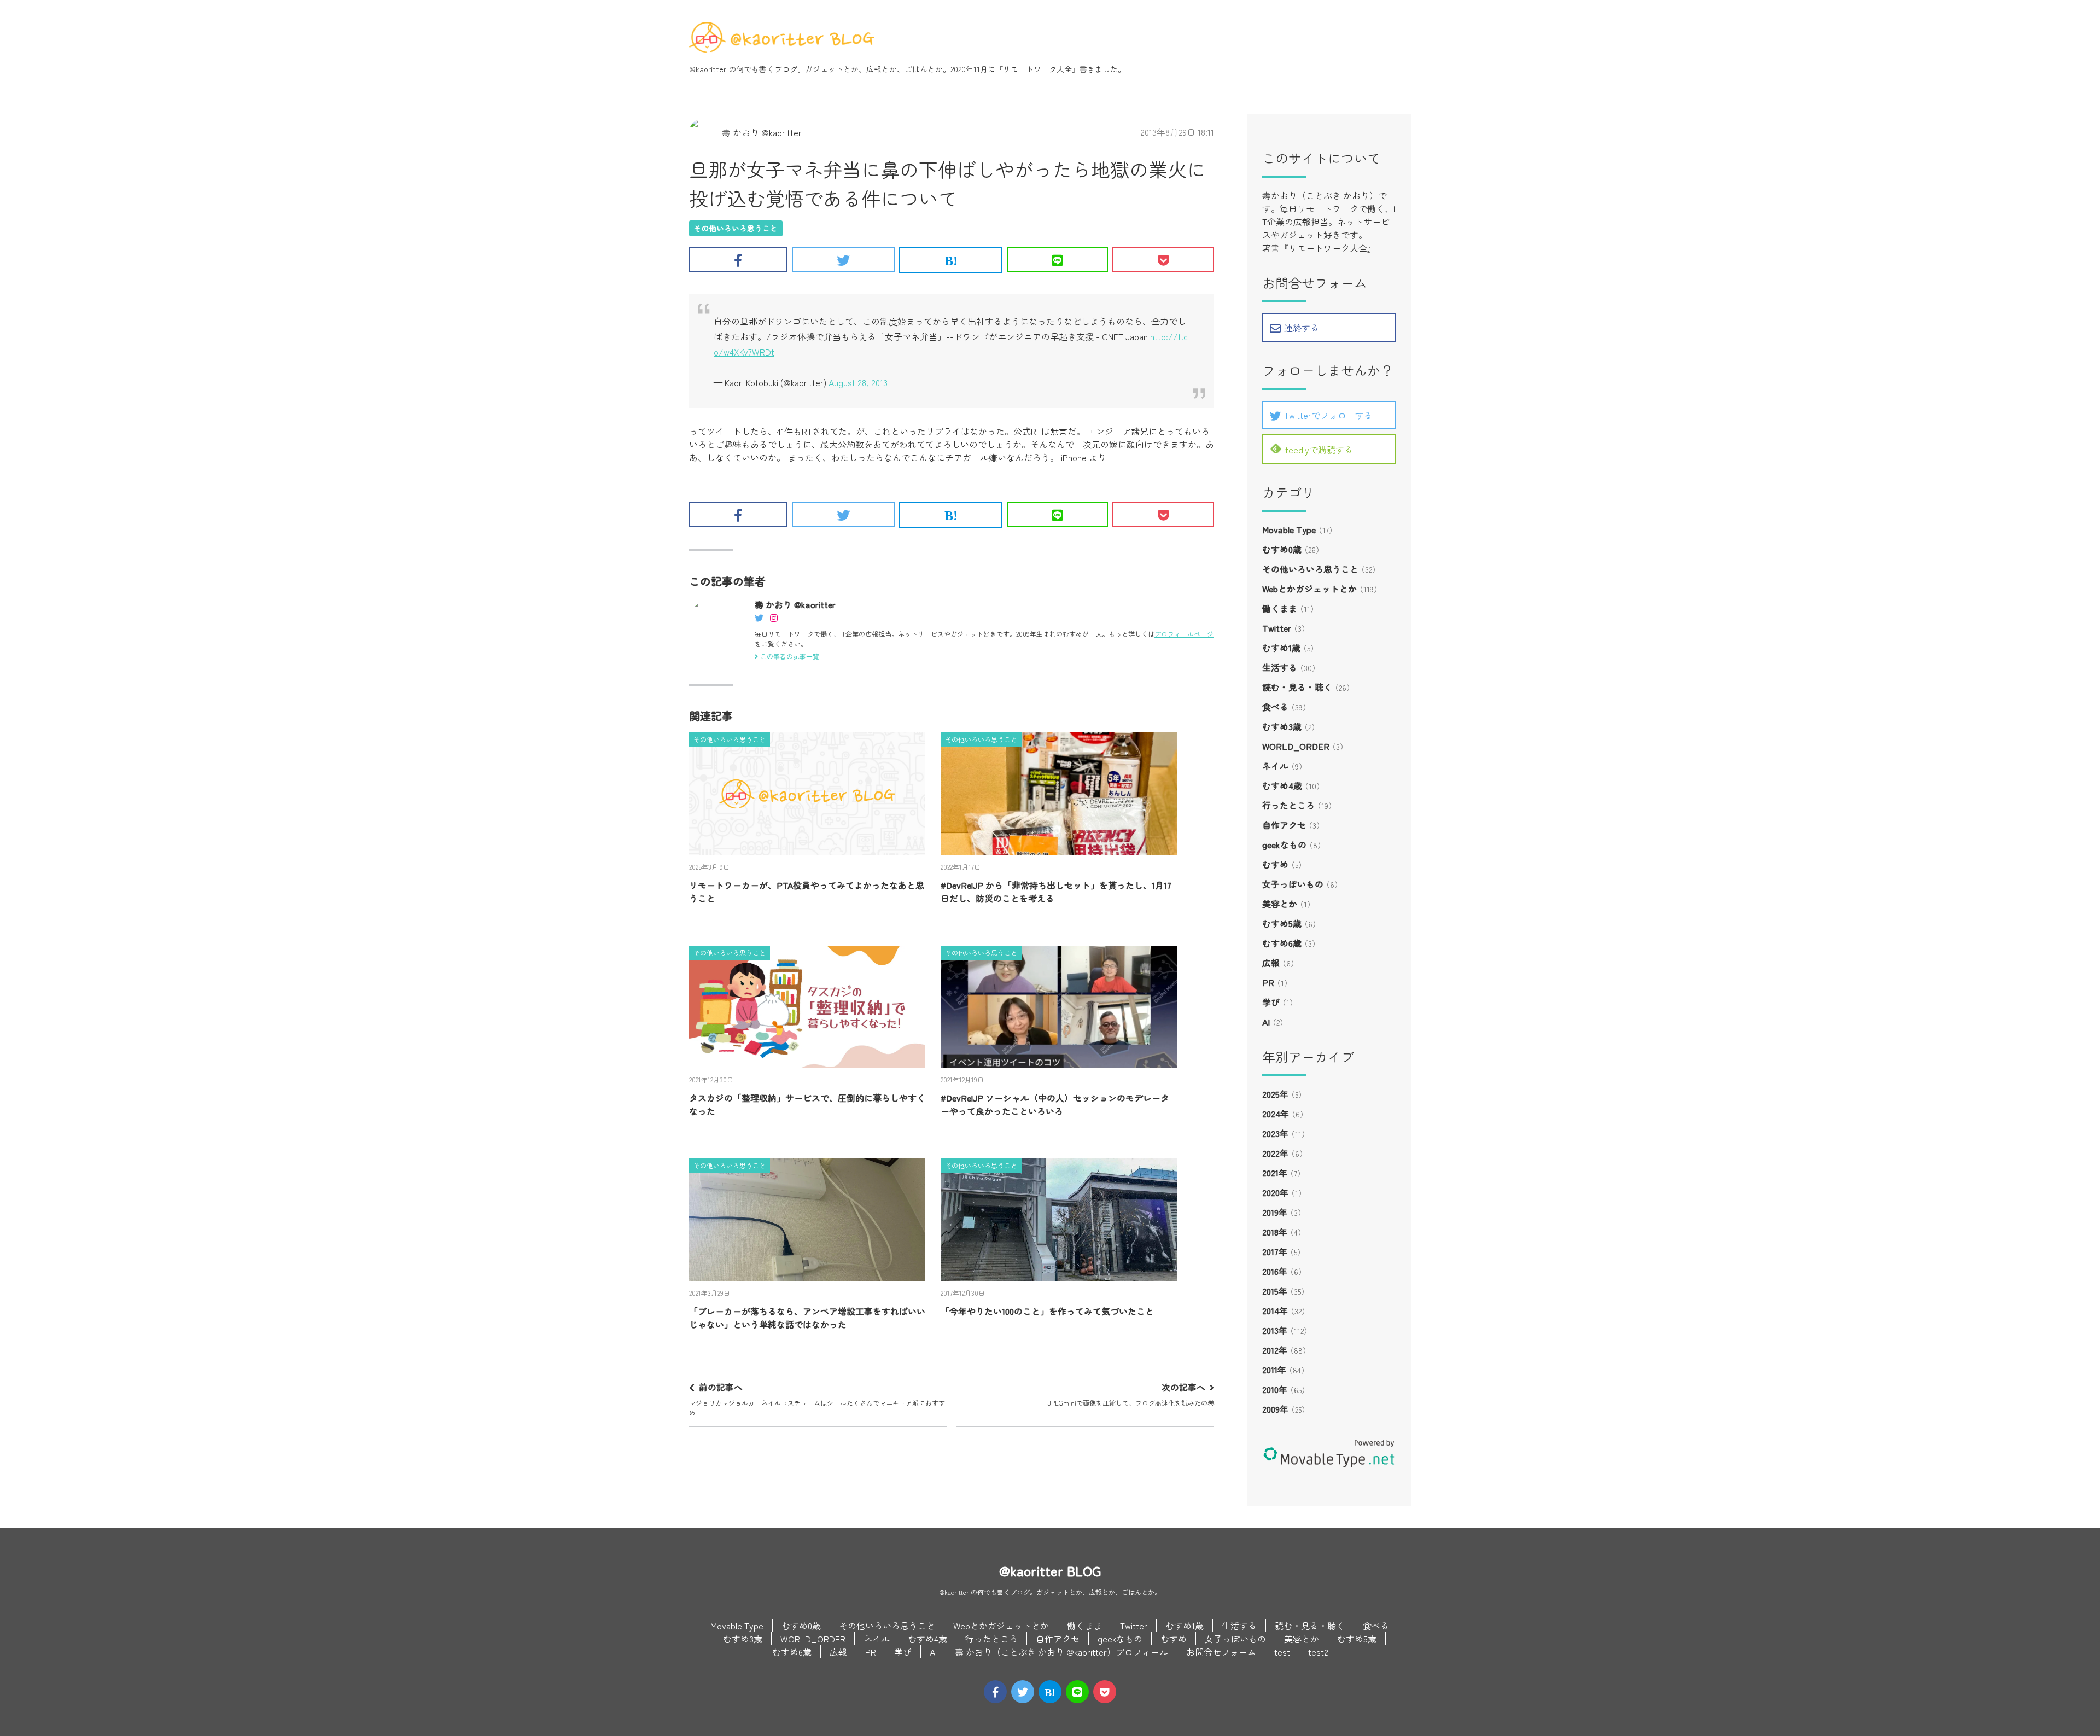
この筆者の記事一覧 (790, 656)
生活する (1280, 667)
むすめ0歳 (1282, 549)
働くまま (1280, 608)
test (1282, 1652)
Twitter (1277, 628)
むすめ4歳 (1282, 785)
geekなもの (1284, 844)
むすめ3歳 (1282, 726)
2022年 (1275, 1153)
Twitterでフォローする (1328, 415)
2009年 (1275, 1409)
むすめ (1275, 864)
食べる (1275, 707)
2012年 (1275, 1350)
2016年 (1275, 1271)
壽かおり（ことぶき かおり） (1320, 195)
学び (1271, 1002)
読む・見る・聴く (1297, 687)
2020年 (1275, 1192)
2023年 (1275, 1133)
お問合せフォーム (1221, 1652)
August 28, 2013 (858, 382)
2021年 (1275, 1173)
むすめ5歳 (1282, 923)
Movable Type (1289, 529)
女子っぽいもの (1293, 884)
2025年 (1275, 1094)
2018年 (1275, 1232)
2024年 (1276, 1114)
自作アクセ (1284, 825)
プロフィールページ (1184, 634)
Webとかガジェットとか (1309, 589)
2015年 (1275, 1291)
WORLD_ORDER (1296, 746)
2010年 (1275, 1389)
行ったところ (1288, 805)
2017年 (1275, 1251)
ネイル (1275, 766)
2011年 (1274, 1370)
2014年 (1275, 1310)
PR (1268, 982)
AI (1266, 1022)
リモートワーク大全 (1037, 69)
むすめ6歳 (1282, 943)
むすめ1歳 (1281, 648)
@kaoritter (708, 69)
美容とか (1280, 904)
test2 (1318, 1652)
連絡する (1302, 328)
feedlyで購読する (1319, 450)
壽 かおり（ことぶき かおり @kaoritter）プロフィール (1061, 1652)
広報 (1271, 963)
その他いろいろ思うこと (736, 228)
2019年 (1275, 1212)
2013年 (1275, 1330)
